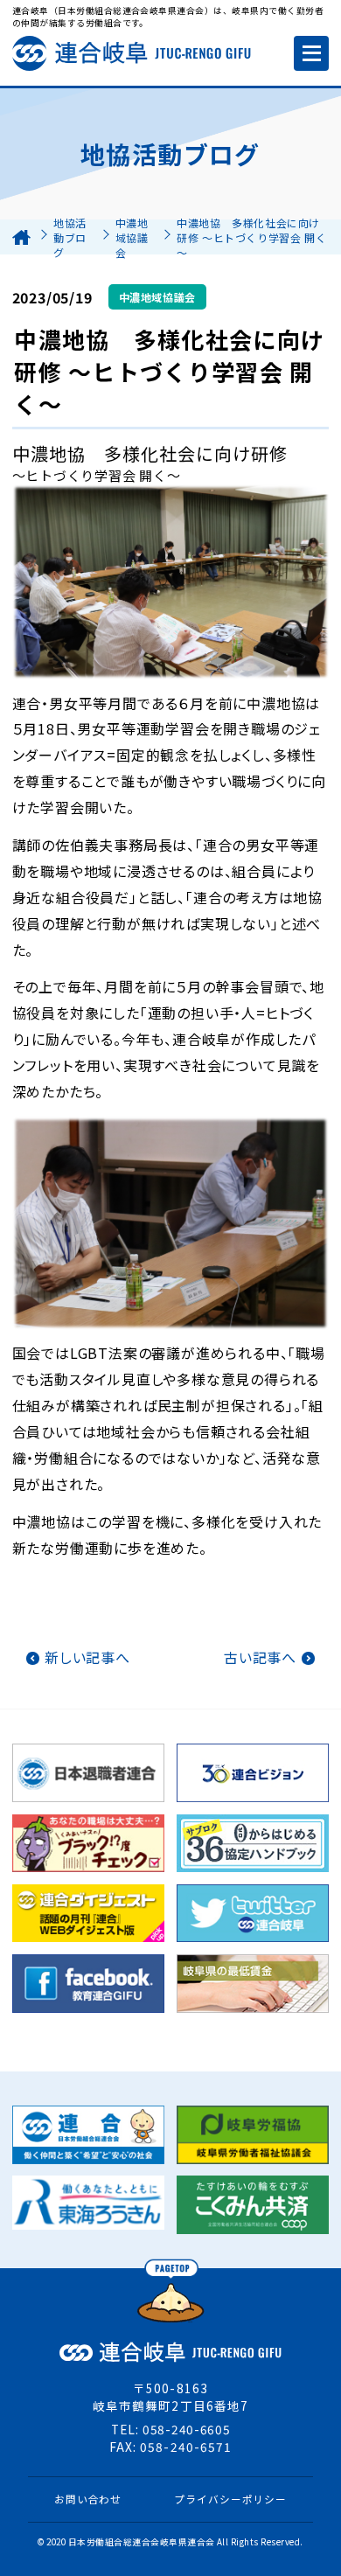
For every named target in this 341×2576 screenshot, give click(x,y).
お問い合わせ (88, 2499)
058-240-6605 (186, 2429)
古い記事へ (260, 1657)
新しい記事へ (87, 1657)
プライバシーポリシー (230, 2499)
